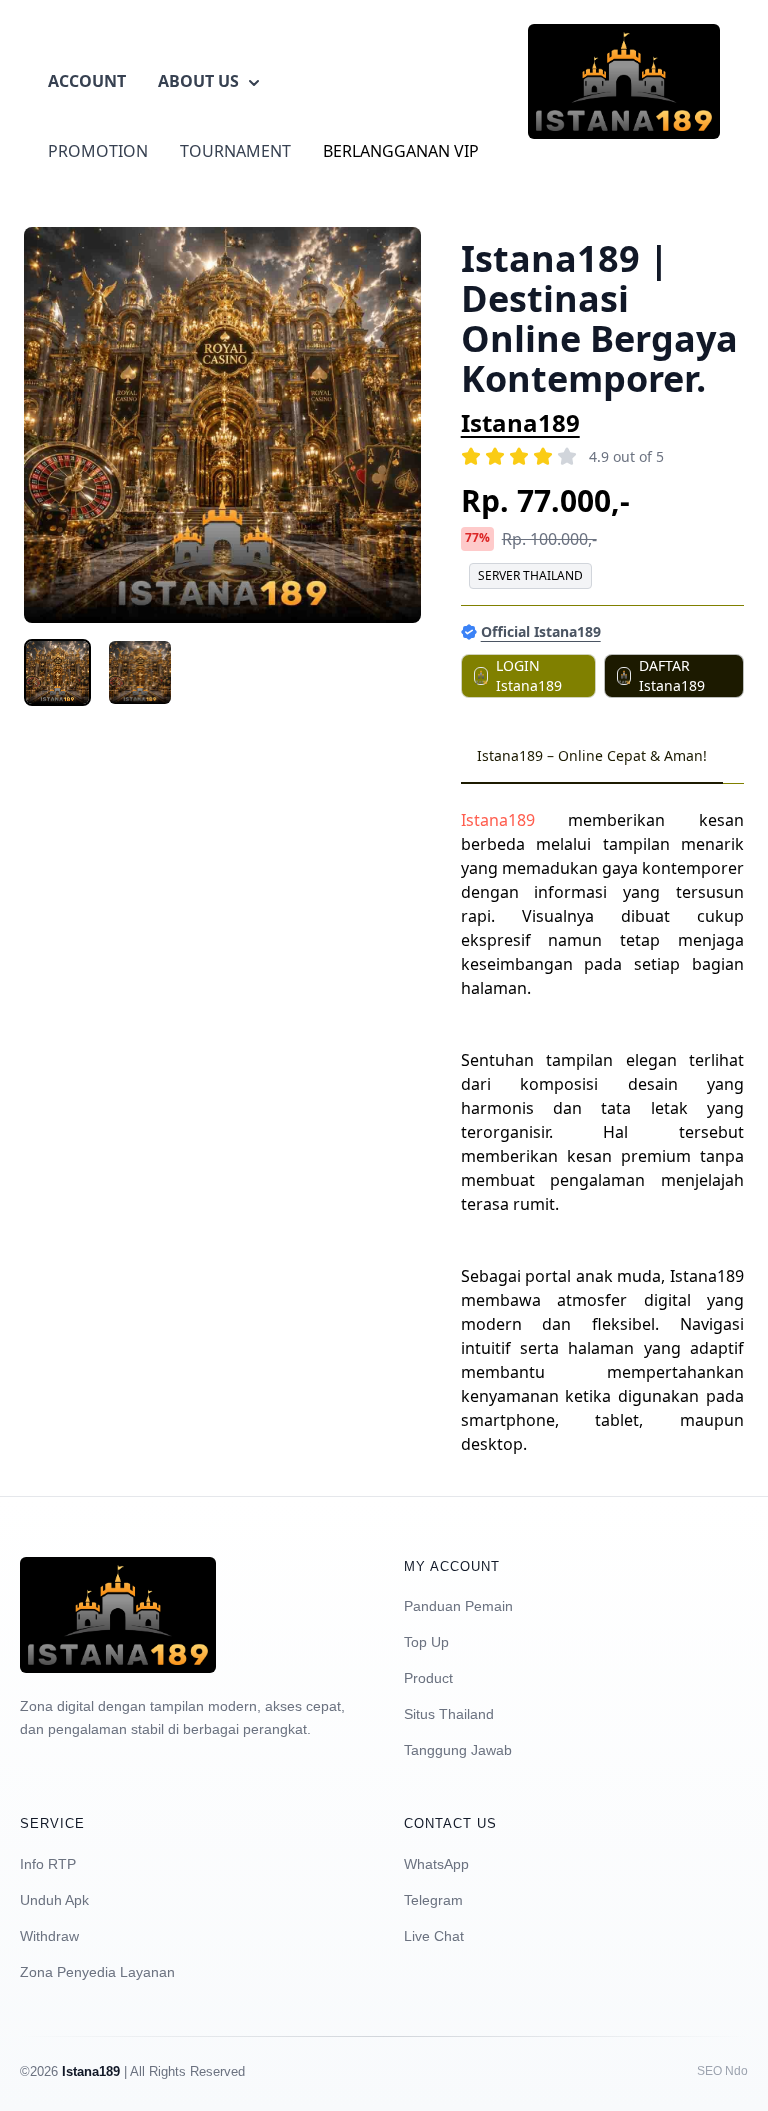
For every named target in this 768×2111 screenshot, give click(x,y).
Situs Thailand (449, 1714)
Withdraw (49, 1936)
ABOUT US (198, 81)
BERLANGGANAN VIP (401, 151)
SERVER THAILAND (530, 575)
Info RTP (48, 1864)
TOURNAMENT (235, 151)
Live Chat (434, 1936)
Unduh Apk (54, 1900)
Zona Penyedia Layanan (97, 1972)
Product (428, 1678)
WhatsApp (436, 1864)
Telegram (433, 1900)
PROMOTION (98, 151)
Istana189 (520, 422)
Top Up (426, 1642)
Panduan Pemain (458, 1606)
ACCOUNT (87, 81)
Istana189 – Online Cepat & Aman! (592, 755)
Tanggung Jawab (458, 1750)
